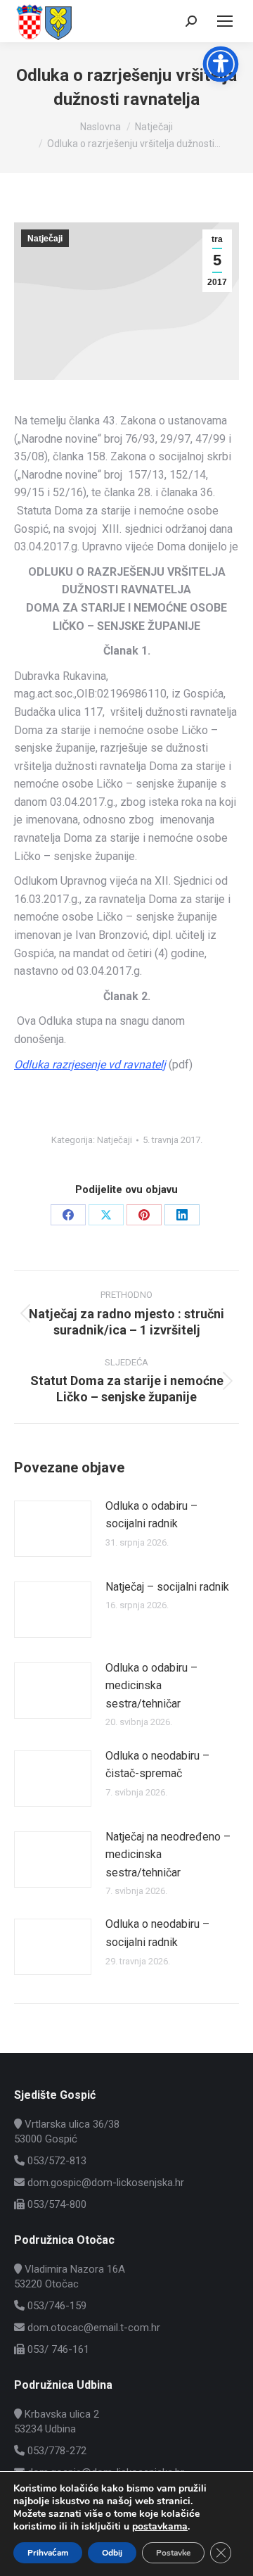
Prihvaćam (48, 2553)
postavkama (160, 2527)
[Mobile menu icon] (225, 21)
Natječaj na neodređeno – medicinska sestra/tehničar (168, 1855)
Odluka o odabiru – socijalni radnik (151, 1515)
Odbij (112, 2553)
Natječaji (45, 239)
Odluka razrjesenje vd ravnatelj (90, 1065)
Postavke (173, 2553)
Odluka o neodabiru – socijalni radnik (157, 1933)
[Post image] (53, 1529)
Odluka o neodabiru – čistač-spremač (157, 1765)
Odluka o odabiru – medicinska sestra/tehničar (151, 1686)
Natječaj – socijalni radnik (167, 1587)
